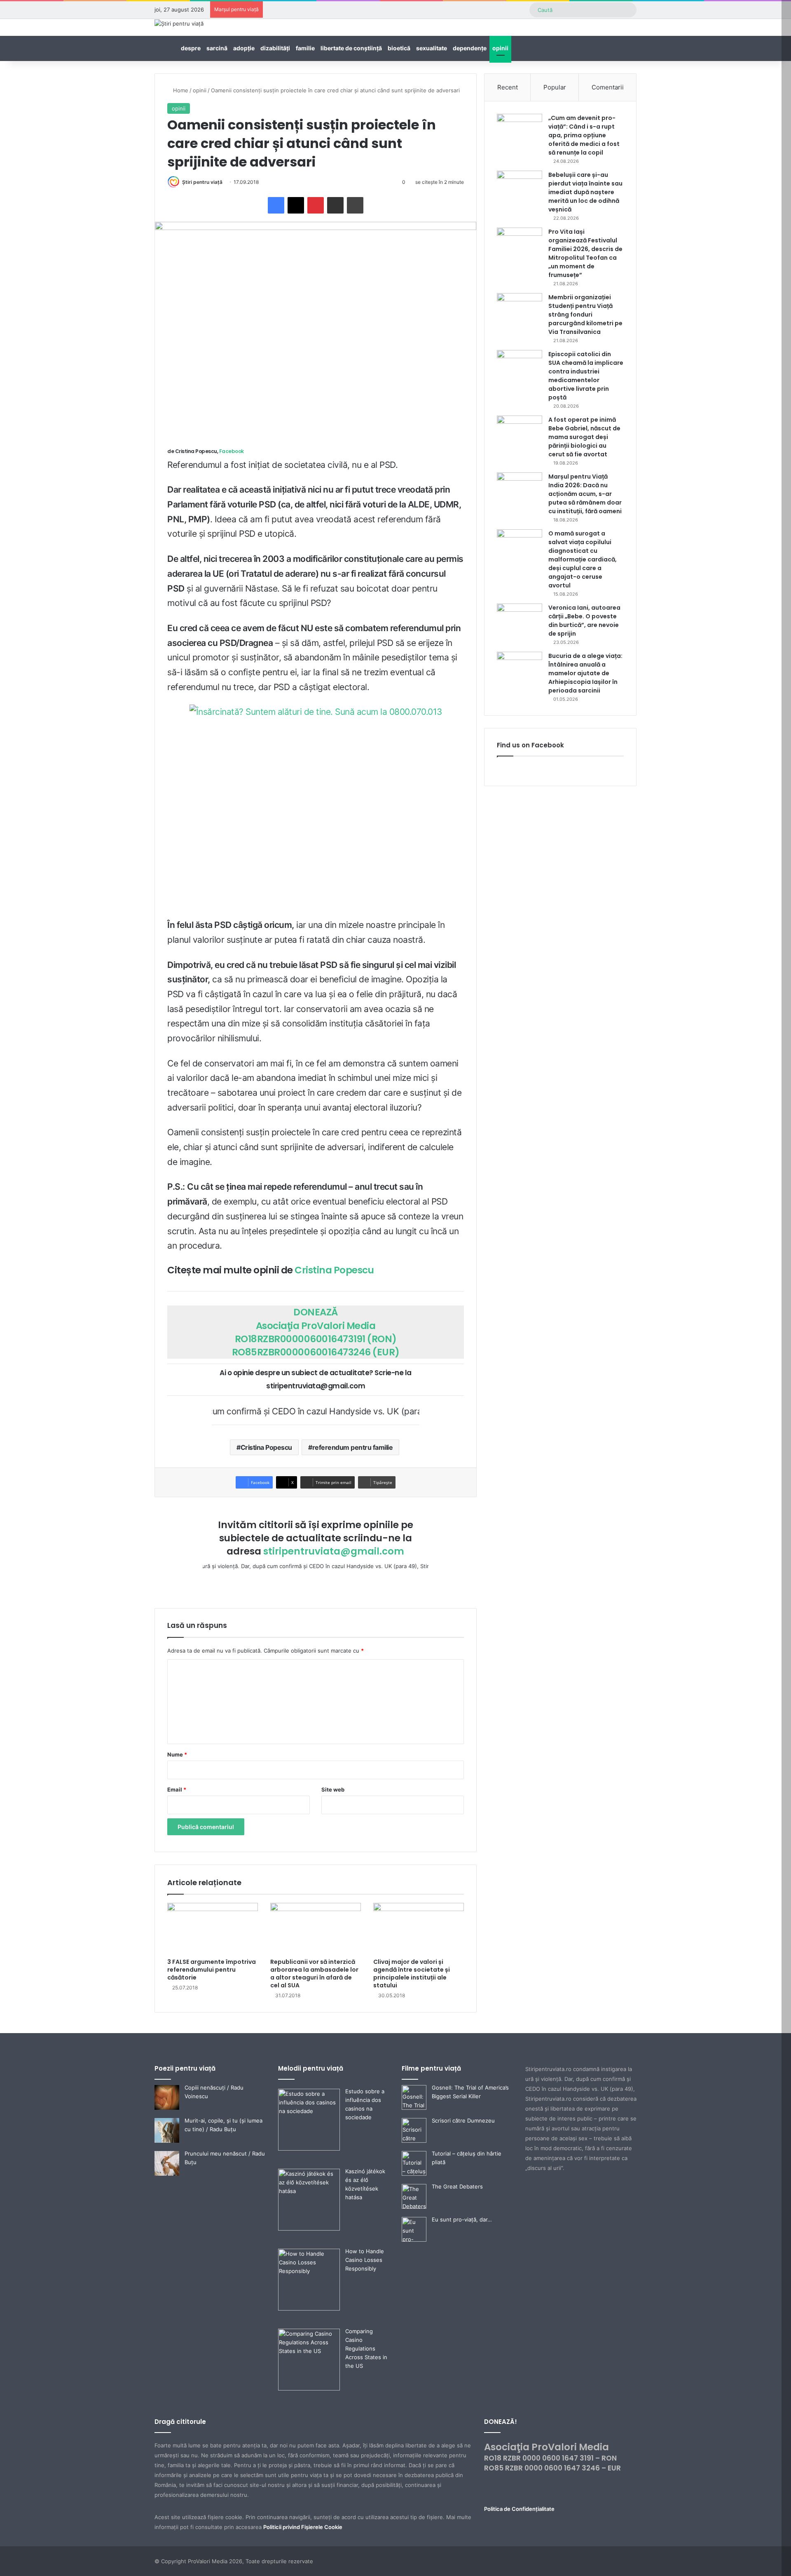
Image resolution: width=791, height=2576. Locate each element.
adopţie (244, 48)
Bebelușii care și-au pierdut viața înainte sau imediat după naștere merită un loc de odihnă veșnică (585, 192)
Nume (177, 1754)
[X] (296, 205)
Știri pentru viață (202, 182)
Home (180, 90)
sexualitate (432, 48)
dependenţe (470, 48)
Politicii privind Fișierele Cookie (303, 2527)
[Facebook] (276, 205)
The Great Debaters (457, 2186)
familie (305, 48)
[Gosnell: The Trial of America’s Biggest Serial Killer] (414, 2108)
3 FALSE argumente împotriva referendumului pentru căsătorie (212, 1970)
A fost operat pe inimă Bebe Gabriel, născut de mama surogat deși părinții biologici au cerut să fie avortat (584, 437)
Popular (555, 87)
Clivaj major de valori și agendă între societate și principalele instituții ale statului (412, 1974)
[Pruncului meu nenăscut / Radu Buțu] (167, 2174)
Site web (333, 1789)
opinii (500, 48)
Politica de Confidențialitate (519, 2509)
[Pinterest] (316, 205)
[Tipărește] (355, 205)
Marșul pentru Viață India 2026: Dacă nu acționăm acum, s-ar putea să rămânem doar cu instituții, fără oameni (585, 494)
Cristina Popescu (334, 1270)
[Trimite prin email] (335, 205)
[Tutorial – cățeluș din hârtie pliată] (414, 2174)
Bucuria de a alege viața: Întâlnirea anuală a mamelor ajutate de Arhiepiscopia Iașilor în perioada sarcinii (585, 673)
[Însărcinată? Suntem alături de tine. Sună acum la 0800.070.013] (316, 809)
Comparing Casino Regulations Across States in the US (366, 2348)
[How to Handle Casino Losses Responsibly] (309, 2308)
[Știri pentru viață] (179, 23)
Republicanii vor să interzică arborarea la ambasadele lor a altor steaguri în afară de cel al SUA (314, 1974)
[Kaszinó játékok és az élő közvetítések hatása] (309, 2228)
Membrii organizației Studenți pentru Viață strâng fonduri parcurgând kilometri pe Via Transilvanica (585, 315)
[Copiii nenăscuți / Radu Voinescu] (167, 2108)
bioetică (399, 48)
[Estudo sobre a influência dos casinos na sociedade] (309, 2149)
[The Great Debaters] (414, 2207)
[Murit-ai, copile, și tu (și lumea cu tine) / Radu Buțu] (167, 2141)
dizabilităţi (275, 48)
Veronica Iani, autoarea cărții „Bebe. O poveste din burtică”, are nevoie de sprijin (584, 621)
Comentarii (608, 87)
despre (191, 48)
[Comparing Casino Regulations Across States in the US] (309, 2388)
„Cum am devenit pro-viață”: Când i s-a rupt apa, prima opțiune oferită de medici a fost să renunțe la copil (584, 135)
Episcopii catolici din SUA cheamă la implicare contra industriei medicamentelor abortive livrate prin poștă (586, 376)
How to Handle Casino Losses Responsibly (365, 2260)
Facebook (232, 451)
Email (177, 1789)
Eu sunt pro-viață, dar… (462, 2219)
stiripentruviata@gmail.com (334, 1551)
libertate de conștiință (351, 48)
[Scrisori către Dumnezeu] (414, 2141)
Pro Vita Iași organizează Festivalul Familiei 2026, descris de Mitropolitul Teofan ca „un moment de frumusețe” (585, 253)
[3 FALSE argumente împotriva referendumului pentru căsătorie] (213, 1928)
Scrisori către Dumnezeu (463, 2120)
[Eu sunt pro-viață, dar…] (414, 2240)
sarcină (217, 48)
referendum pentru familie (353, 1447)
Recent (508, 87)
